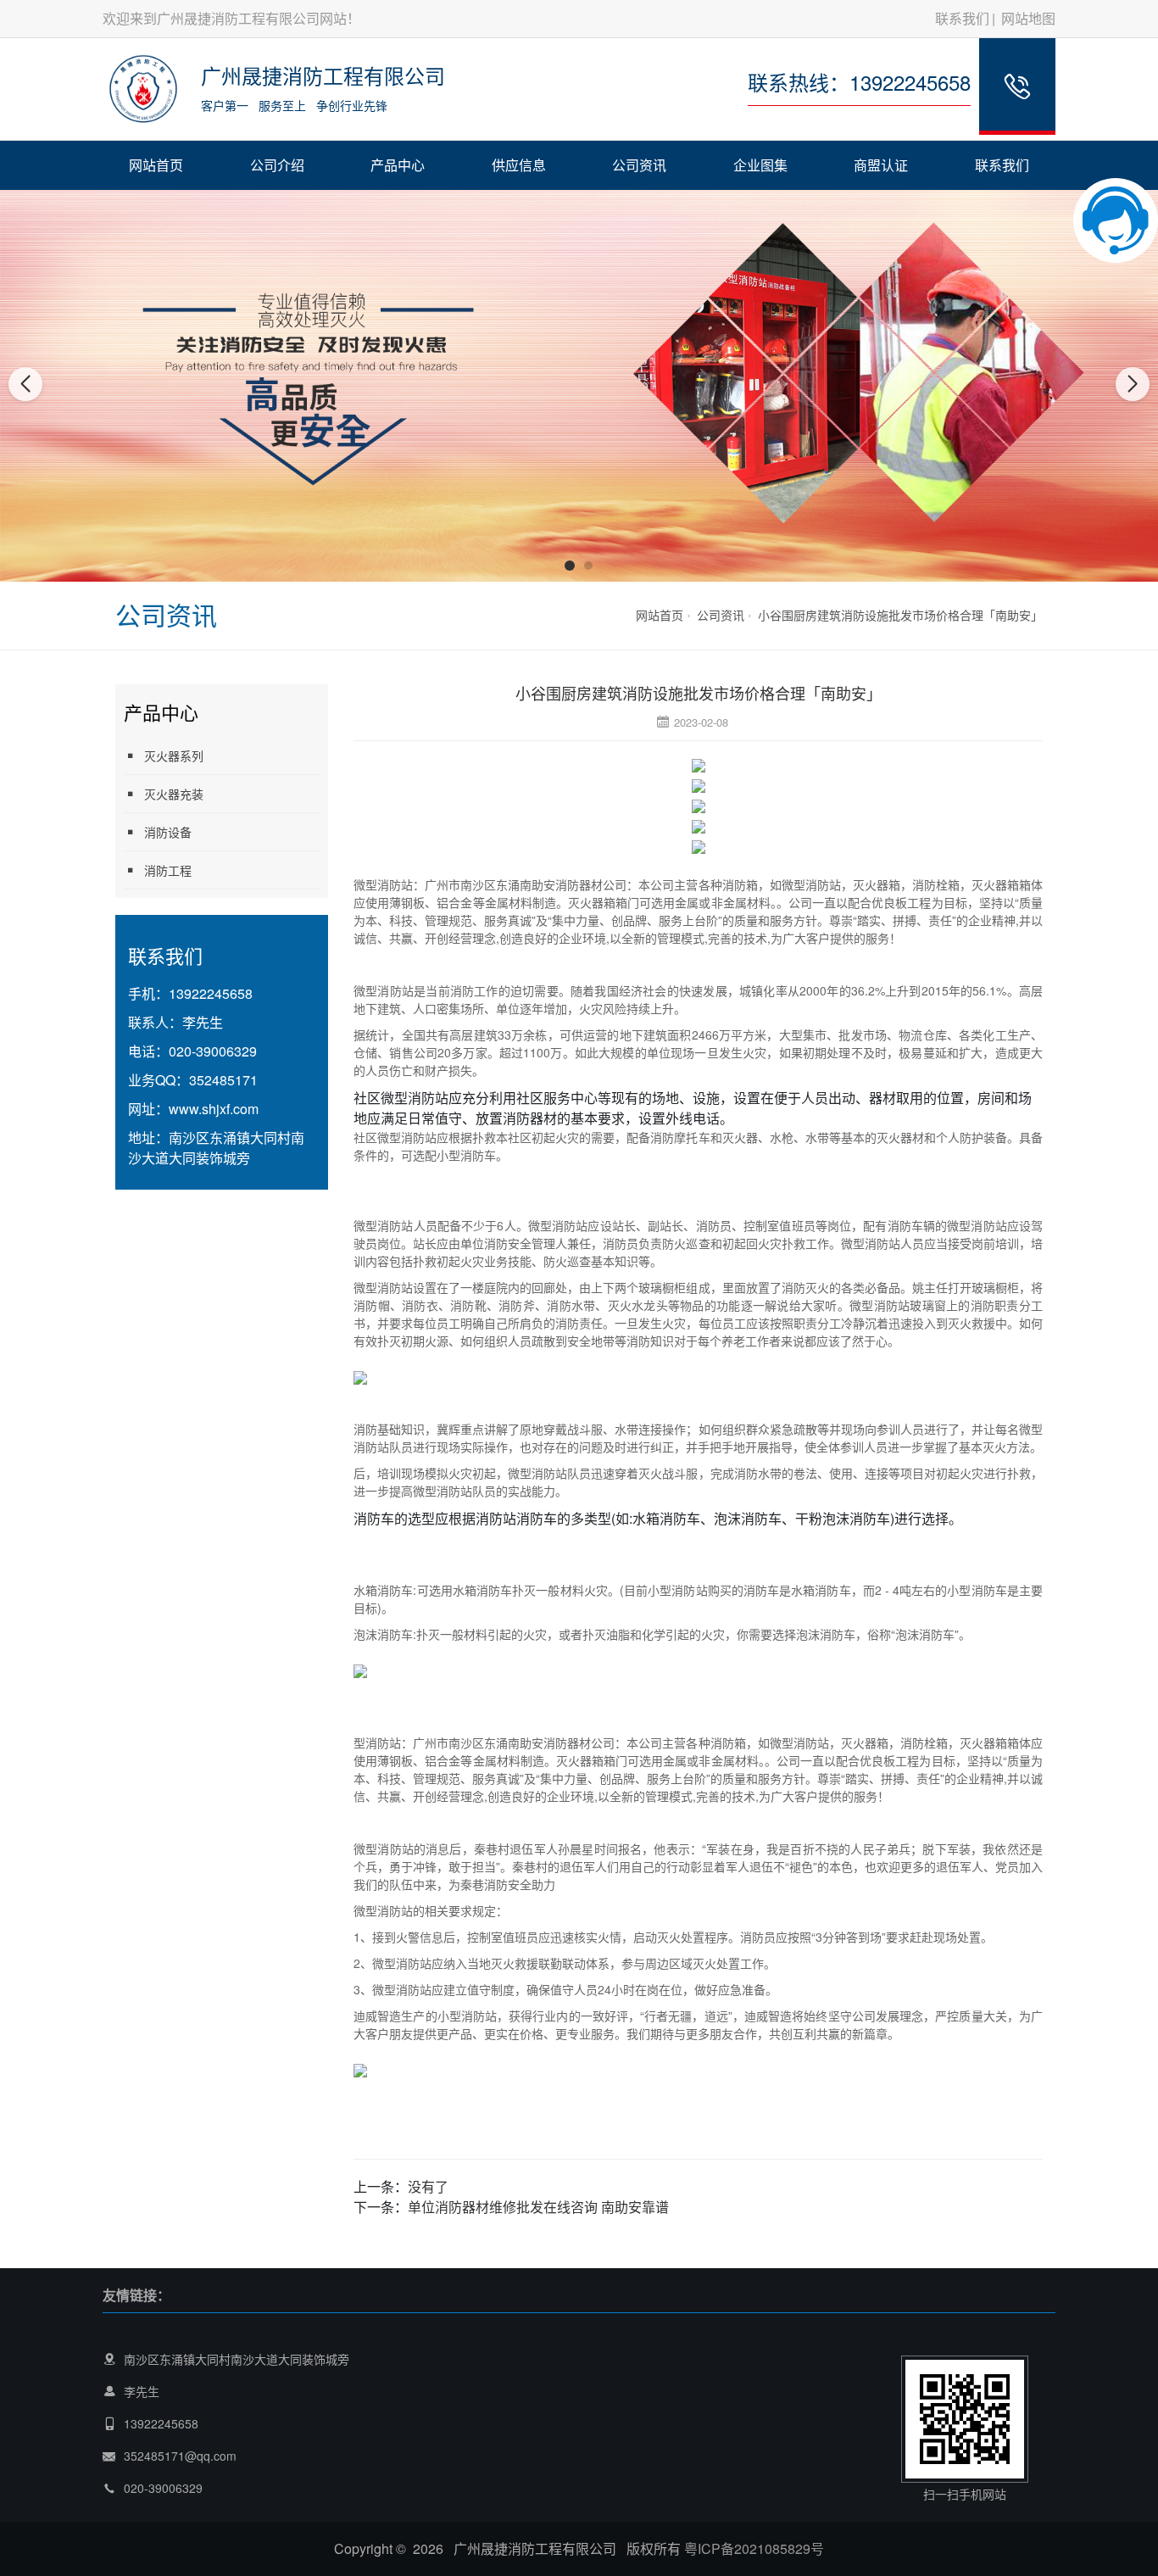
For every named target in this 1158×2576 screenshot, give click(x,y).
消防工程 (168, 870)
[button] (570, 566)
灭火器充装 (174, 794)
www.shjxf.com (214, 1109)
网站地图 (1028, 18)
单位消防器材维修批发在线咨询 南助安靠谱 (538, 2207)
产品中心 (398, 165)
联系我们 (962, 18)
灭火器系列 (174, 756)
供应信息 (519, 165)
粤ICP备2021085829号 (754, 2548)
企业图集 (760, 165)
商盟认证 (881, 165)
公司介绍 (277, 165)
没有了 (428, 2186)
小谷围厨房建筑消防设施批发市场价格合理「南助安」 (900, 615)
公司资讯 (639, 165)
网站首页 (156, 165)
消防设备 (168, 832)
